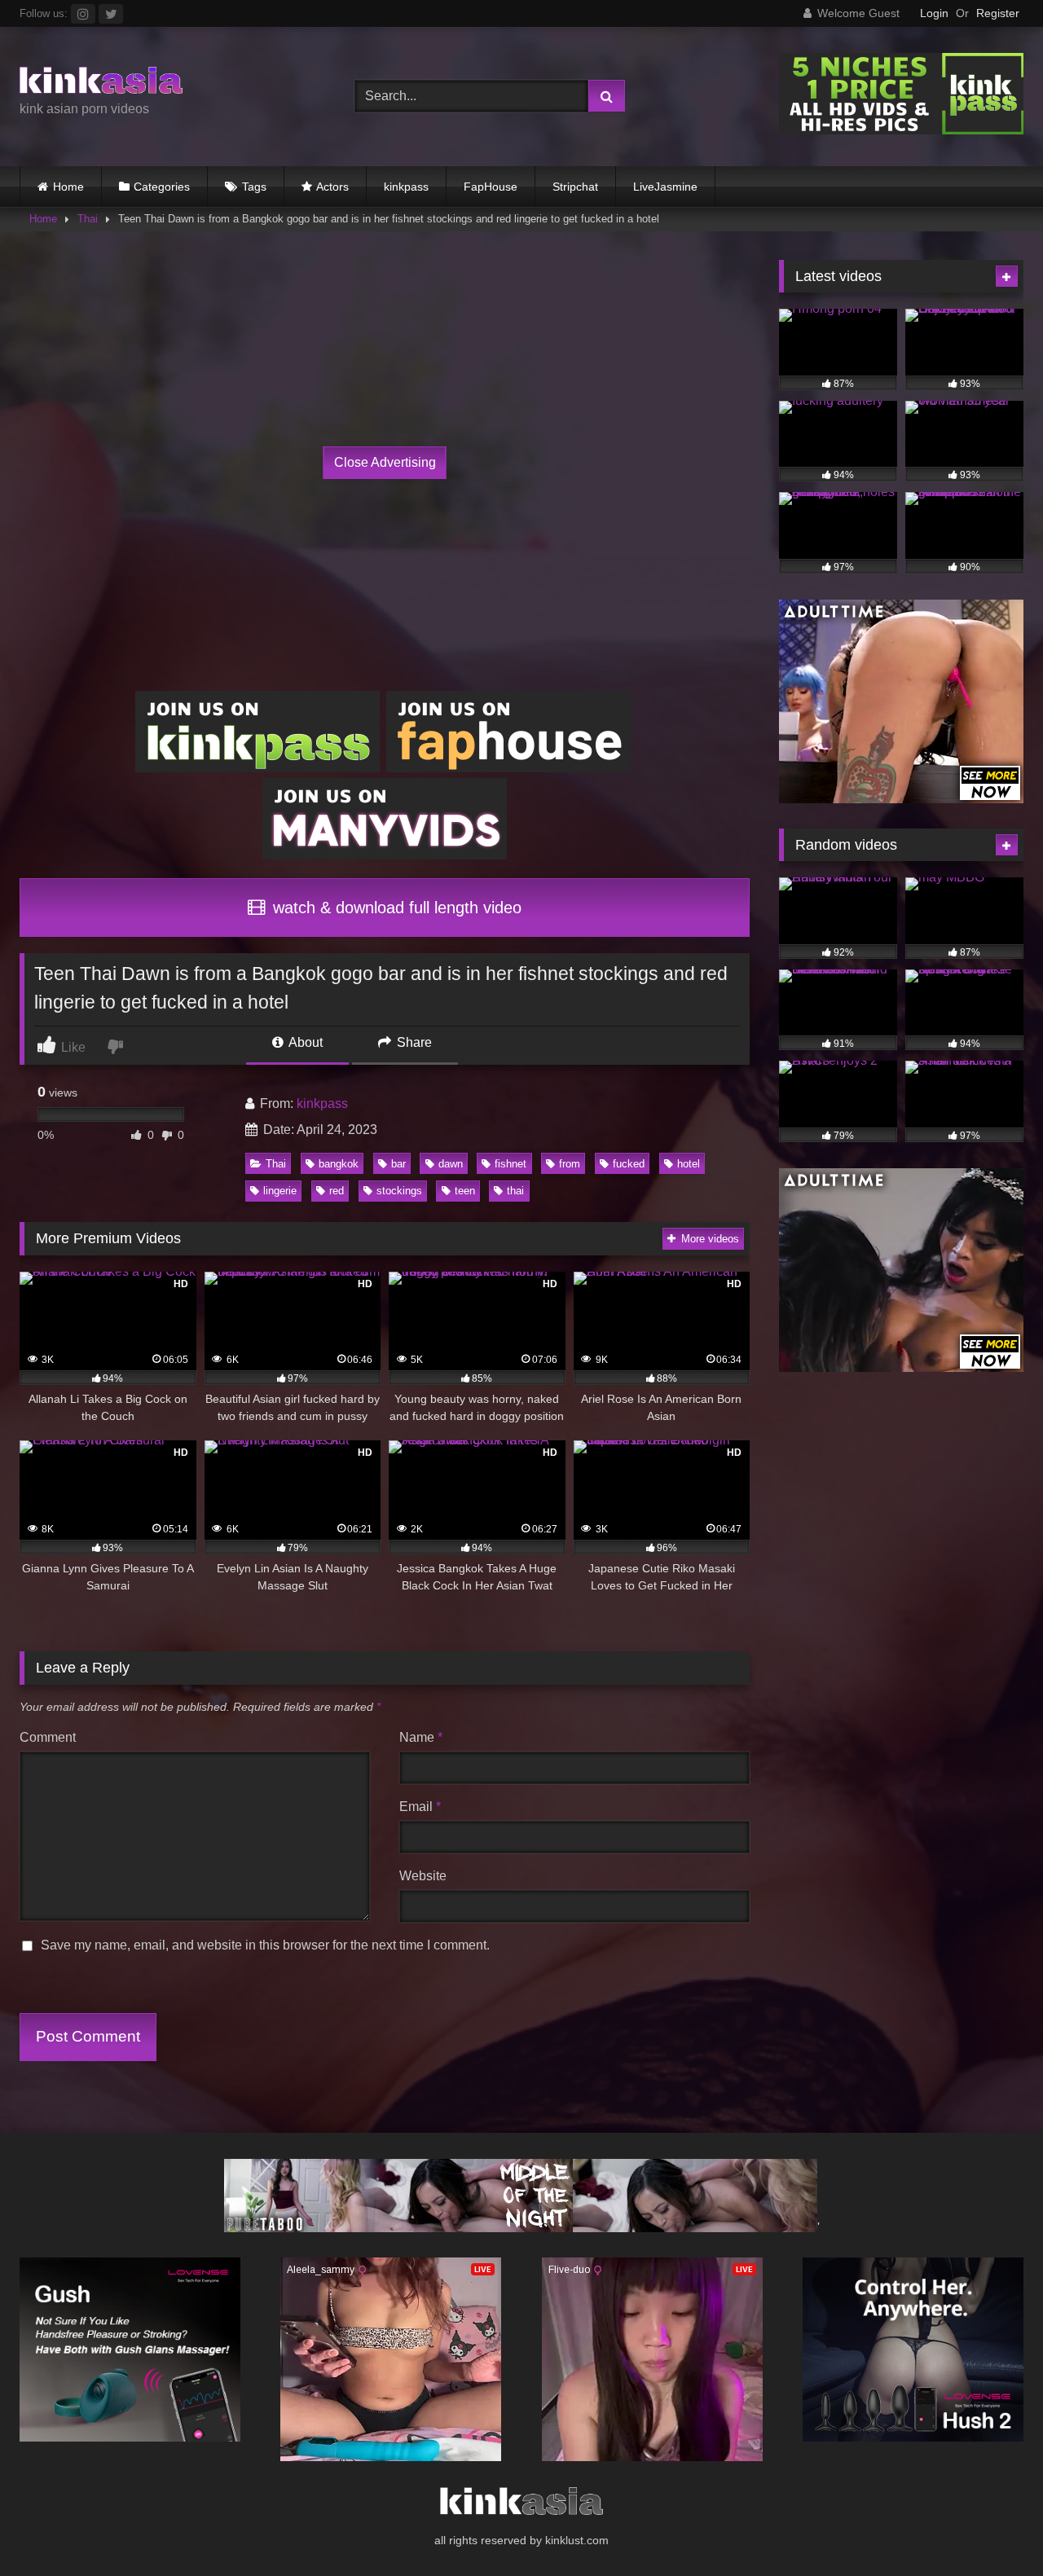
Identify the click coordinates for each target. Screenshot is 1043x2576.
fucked (629, 1164)
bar (398, 1164)
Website (423, 1876)
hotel (689, 1164)
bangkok (339, 1164)
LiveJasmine (665, 187)
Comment (48, 1737)
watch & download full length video (395, 908)
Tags (254, 187)
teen (465, 1191)
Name (421, 1737)
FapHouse (491, 187)
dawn (451, 1164)
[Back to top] (992, 2528)
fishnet (510, 1164)
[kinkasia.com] (101, 83)
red (337, 1191)
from (570, 1164)
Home (68, 187)
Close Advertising (385, 462)
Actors (332, 187)
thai (515, 1191)
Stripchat (575, 187)
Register (998, 13)
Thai (88, 219)
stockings (399, 1191)
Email (420, 1807)
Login (934, 13)
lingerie (280, 1191)
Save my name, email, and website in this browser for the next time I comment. (265, 1945)
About (304, 1042)
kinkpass (406, 187)
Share (413, 1042)
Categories (162, 187)
